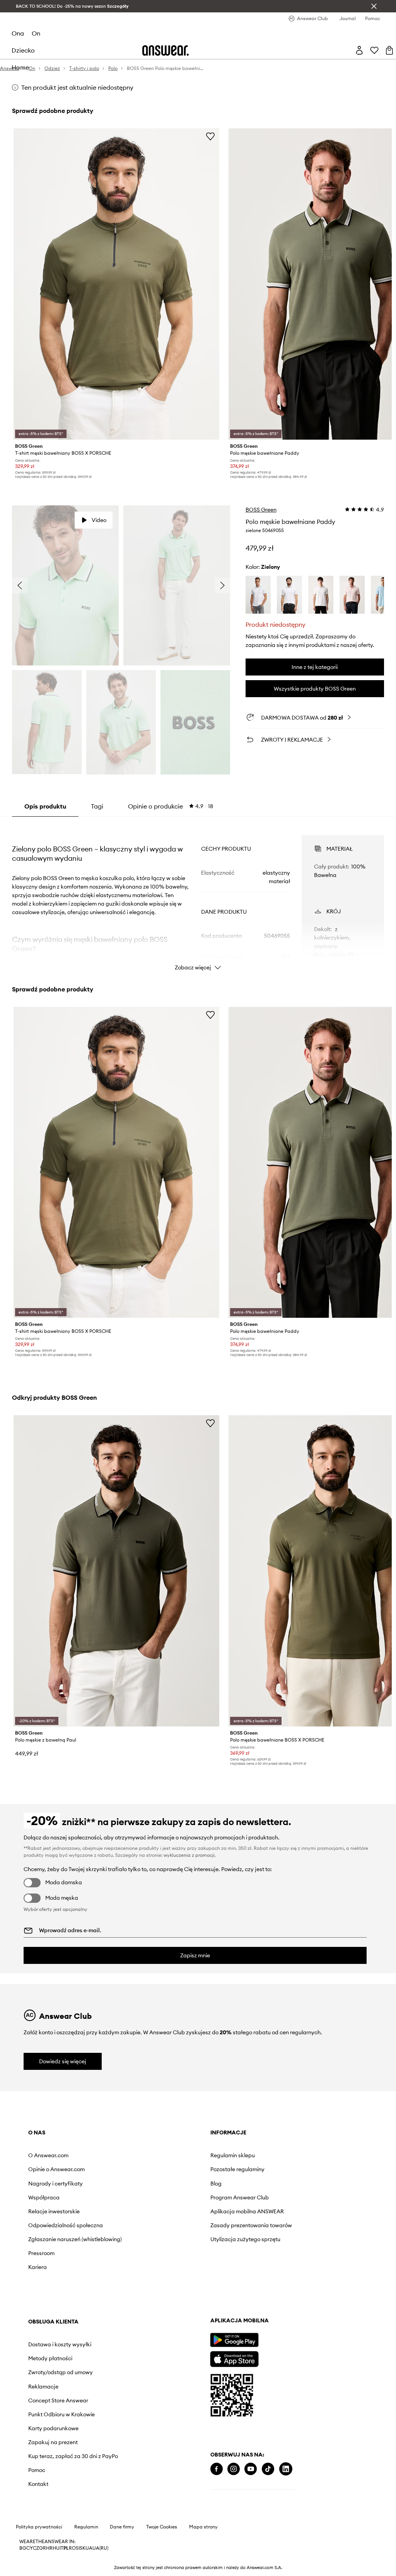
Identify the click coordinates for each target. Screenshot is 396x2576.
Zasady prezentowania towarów (251, 2225)
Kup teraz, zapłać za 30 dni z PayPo (73, 2456)
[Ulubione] (374, 50)
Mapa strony (203, 2527)
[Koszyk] (389, 50)
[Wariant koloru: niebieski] (383, 595)
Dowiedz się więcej (63, 2061)
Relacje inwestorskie (54, 2211)
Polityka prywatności (39, 2527)
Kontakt (38, 2484)
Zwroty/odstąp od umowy (61, 2372)
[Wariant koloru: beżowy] (321, 595)
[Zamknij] (374, 6)
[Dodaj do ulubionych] (210, 136)
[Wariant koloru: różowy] (352, 595)
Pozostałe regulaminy (237, 2169)
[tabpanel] (198, 896)
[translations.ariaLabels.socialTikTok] (268, 2469)
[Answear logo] (166, 50)
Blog (216, 2184)
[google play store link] (234, 2340)
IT (61, 2548)
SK (83, 2548)
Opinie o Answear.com (56, 2169)
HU (56, 2548)
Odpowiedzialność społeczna (66, 2225)
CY (30, 2548)
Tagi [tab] (97, 806)
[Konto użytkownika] (359, 50)
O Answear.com (48, 2155)
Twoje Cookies (162, 2527)
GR (43, 2548)
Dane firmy (122, 2527)
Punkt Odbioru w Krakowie (61, 2414)
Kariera (38, 2267)
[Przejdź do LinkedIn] (286, 2469)
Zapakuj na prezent (53, 2442)
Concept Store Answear (58, 2400)
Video (99, 520)
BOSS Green (261, 510)
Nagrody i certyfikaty (55, 2184)
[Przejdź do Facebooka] (217, 2469)
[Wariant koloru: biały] (258, 595)
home (20, 67)
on (36, 33)
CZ (36, 2548)
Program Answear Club (240, 2197)
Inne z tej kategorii (315, 667)
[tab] (171, 806)
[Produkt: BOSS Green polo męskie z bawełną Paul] (116, 1571)
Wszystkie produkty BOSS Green (315, 689)
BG (23, 2548)
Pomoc (37, 2470)
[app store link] (234, 2358)
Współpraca (44, 2197)
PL (66, 2548)
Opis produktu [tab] (45, 806)
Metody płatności (50, 2358)
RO (72, 2548)
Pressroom (41, 2253)
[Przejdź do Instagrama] (234, 2469)
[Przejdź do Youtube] (251, 2469)
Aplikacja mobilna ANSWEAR (247, 2211)
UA (89, 2548)
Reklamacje (43, 2387)
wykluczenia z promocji (189, 1855)
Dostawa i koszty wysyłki (60, 2344)
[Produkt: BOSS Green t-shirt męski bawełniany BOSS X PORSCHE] (116, 284)
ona (18, 33)
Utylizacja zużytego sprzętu (245, 2239)
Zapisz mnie (195, 1955)
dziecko (23, 50)
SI (78, 2548)
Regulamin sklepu (233, 2155)
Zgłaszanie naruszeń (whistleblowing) (75, 2239)
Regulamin (86, 2527)
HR (49, 2548)
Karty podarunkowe (53, 2428)
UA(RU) (100, 2548)
